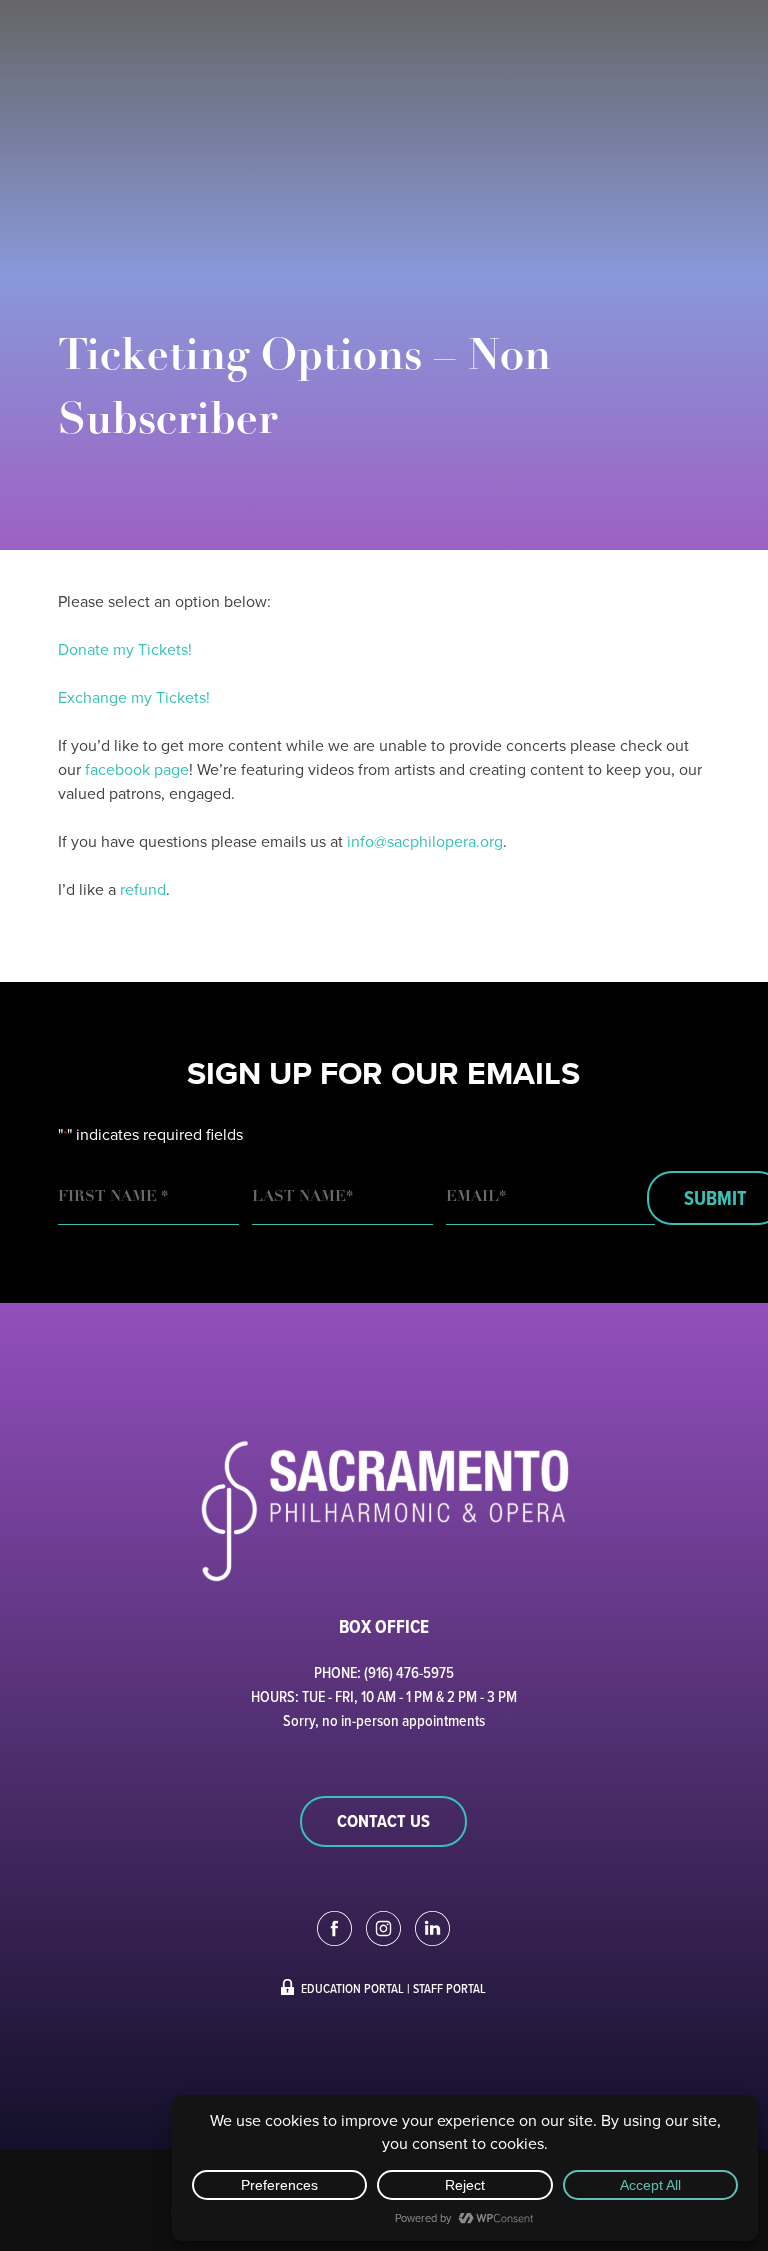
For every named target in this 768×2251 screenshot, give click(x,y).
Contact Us (383, 1821)
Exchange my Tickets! (134, 697)
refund (143, 889)
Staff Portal (449, 1988)
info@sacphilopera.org (425, 841)
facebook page (137, 769)
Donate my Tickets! (125, 649)
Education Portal (352, 1988)
